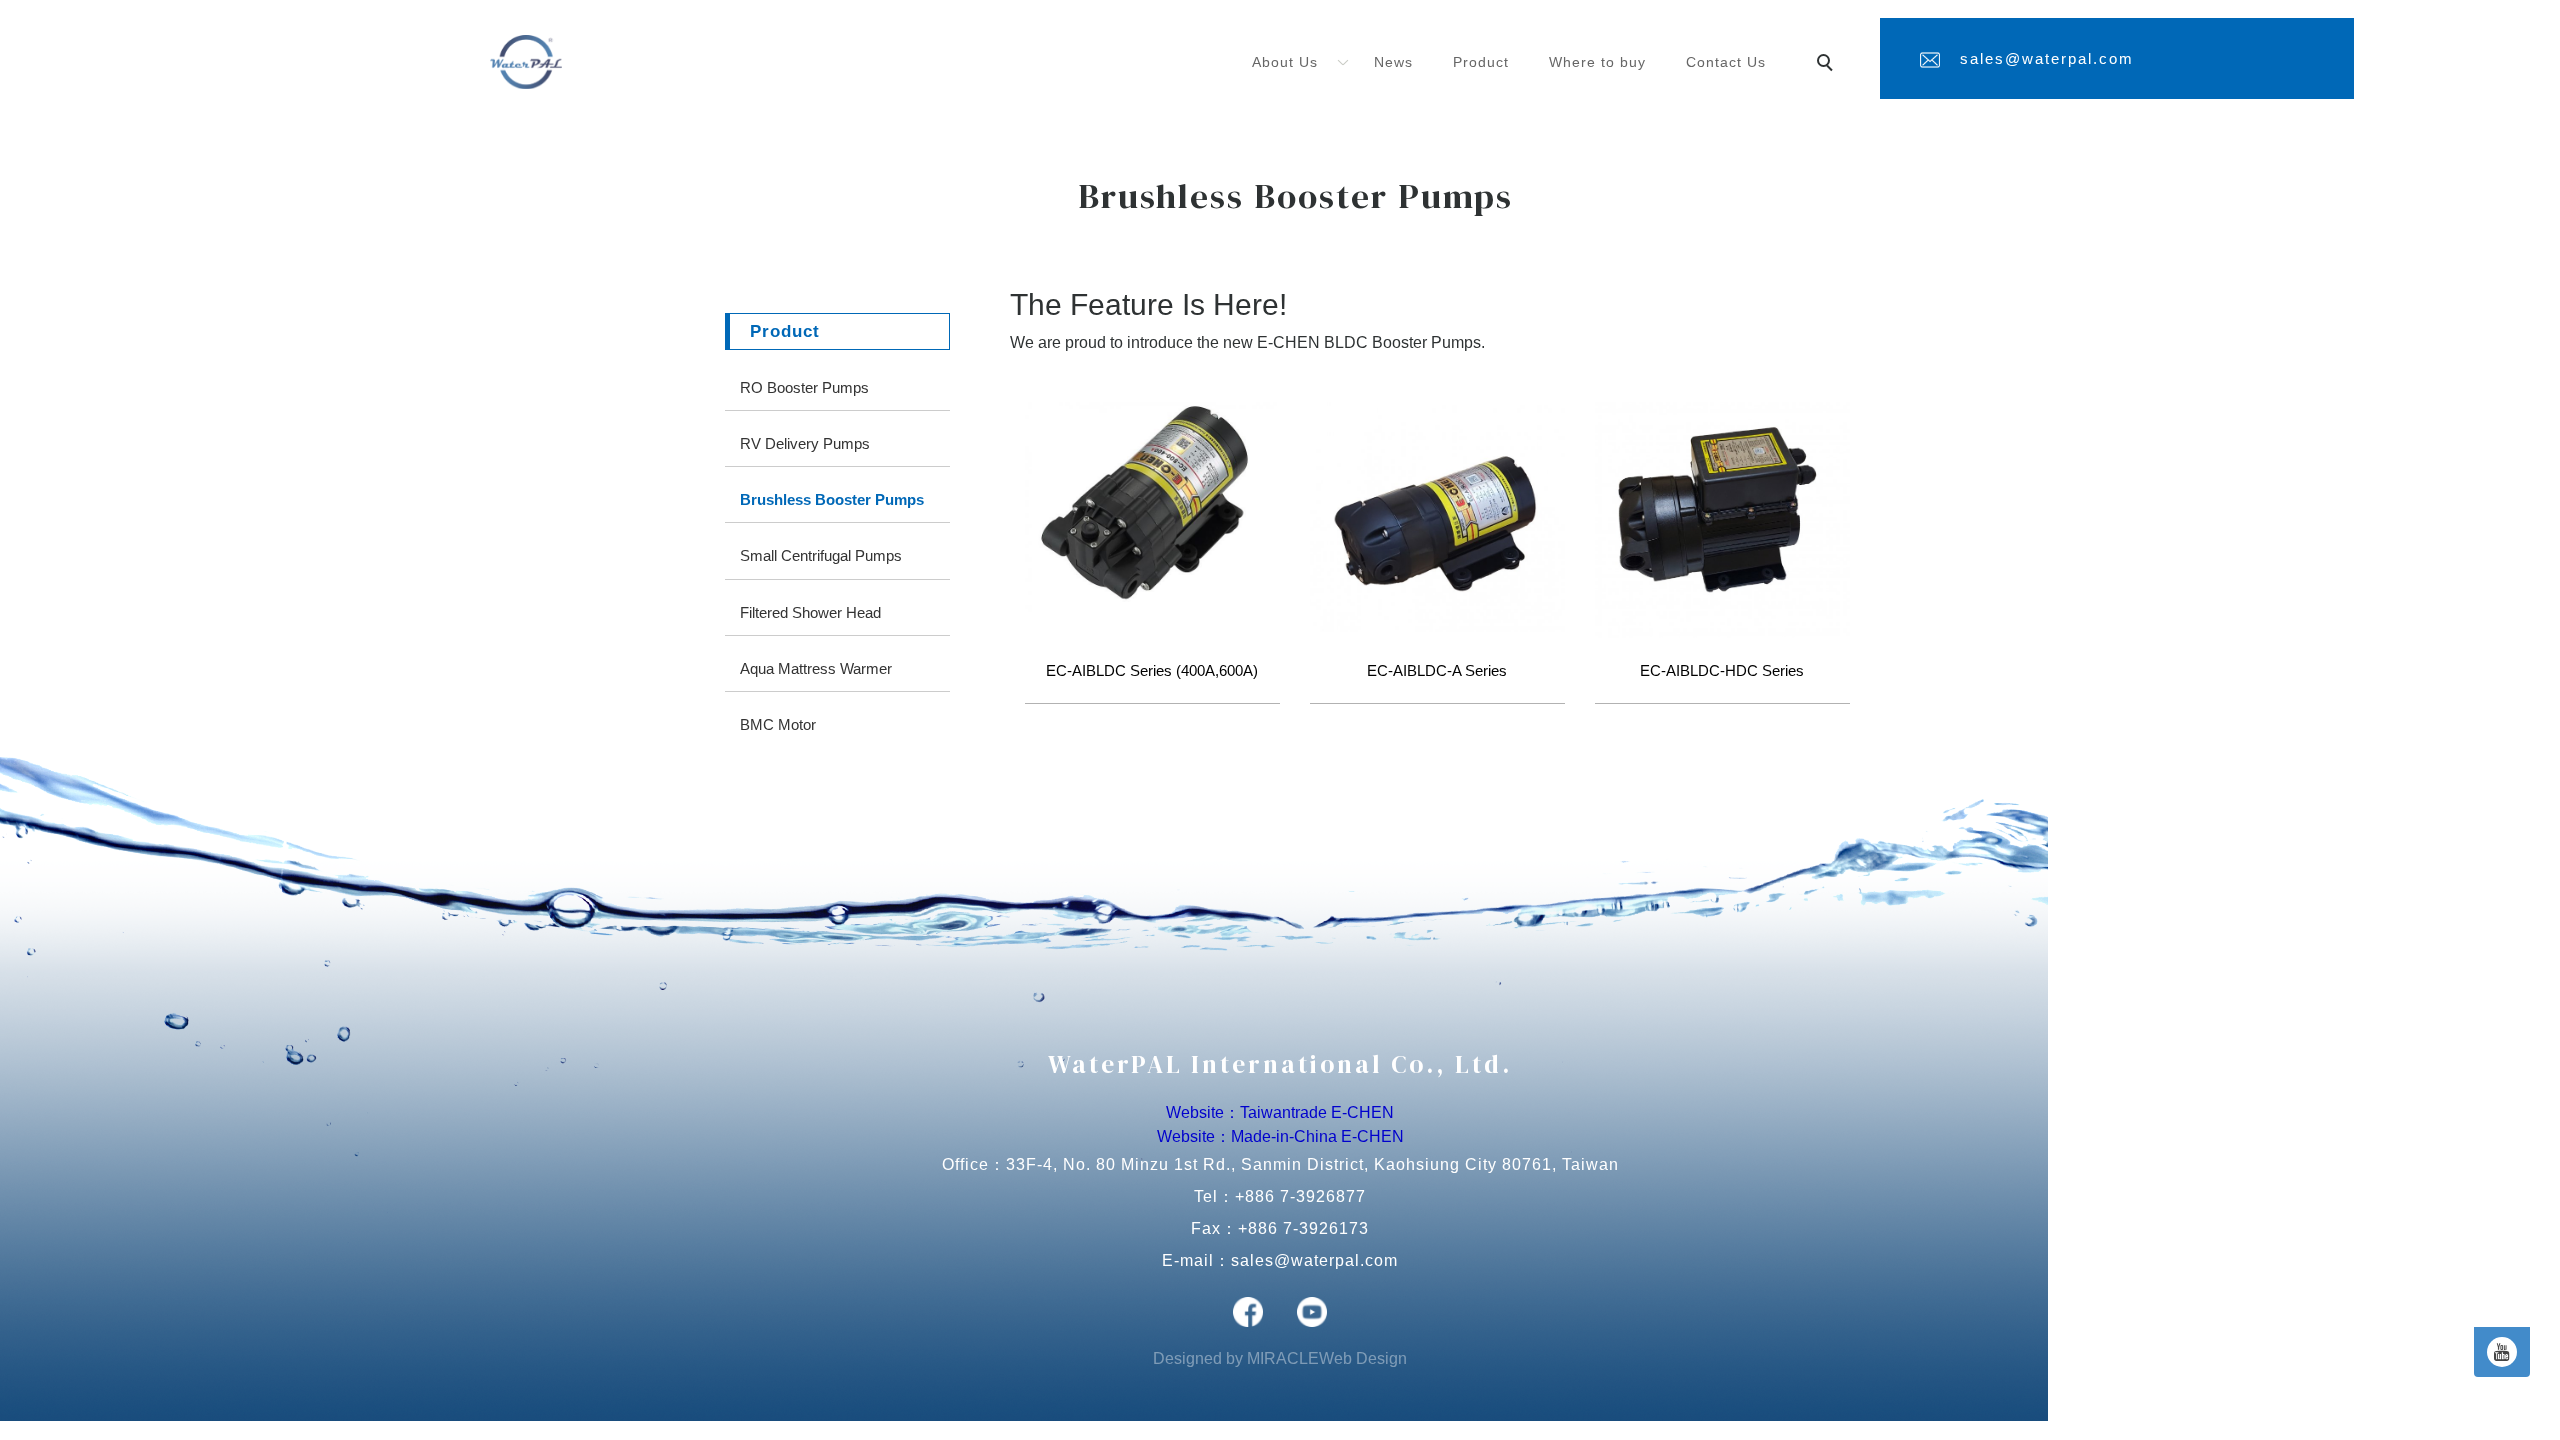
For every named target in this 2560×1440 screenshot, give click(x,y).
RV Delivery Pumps (805, 443)
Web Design (1363, 1358)
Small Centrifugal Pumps (821, 555)
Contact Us (1726, 62)
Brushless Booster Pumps (832, 499)
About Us (1285, 62)
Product (1481, 62)
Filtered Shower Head (810, 612)
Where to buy (1597, 62)
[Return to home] (526, 62)
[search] (1828, 65)
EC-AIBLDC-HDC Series (1722, 670)
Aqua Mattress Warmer (816, 668)
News (1393, 62)
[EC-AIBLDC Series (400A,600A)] (1152, 505)
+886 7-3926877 (1300, 1196)
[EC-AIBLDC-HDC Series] (1722, 518)
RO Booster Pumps (804, 387)
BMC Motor (778, 724)
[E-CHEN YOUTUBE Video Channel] (2502, 1352)
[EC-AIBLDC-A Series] (1437, 515)
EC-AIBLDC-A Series (1437, 670)
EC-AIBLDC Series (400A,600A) (1152, 670)
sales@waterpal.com (2047, 58)
